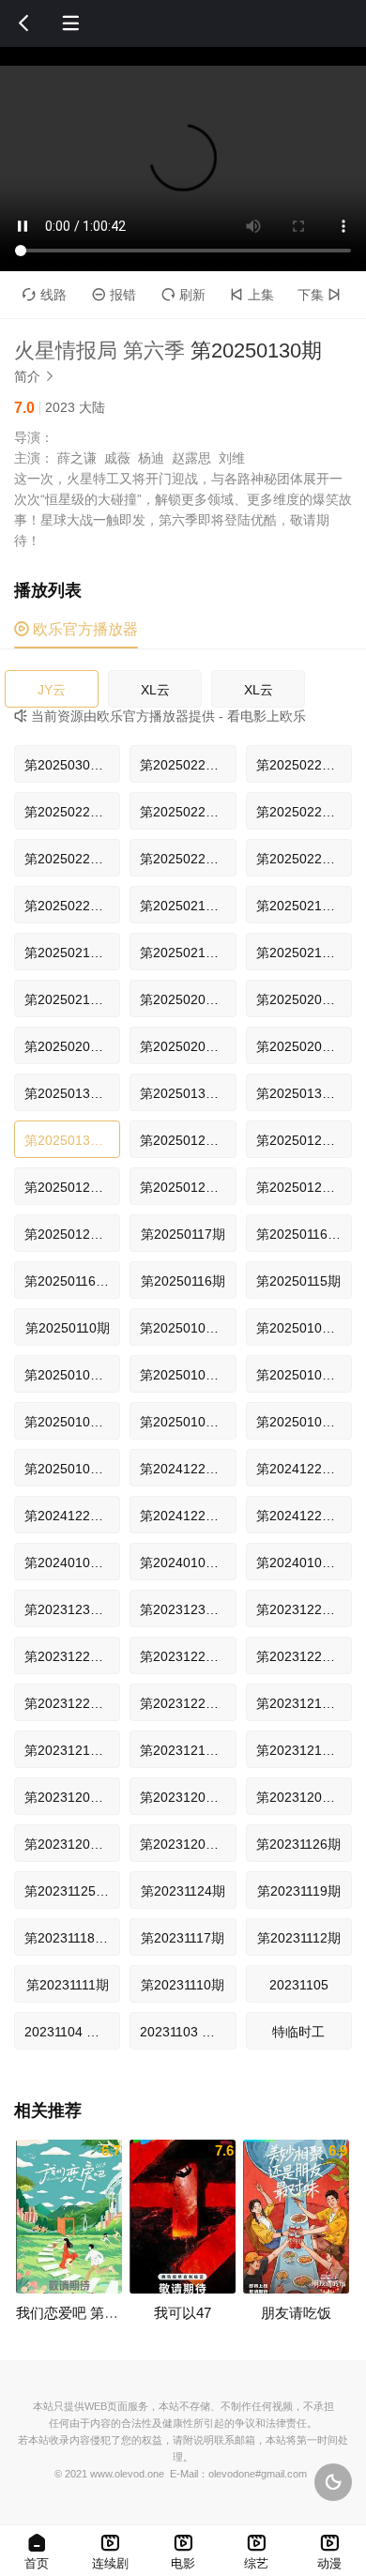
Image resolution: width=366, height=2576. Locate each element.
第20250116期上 (72, 1281)
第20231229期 (299, 1609)
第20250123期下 (72, 1187)
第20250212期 (68, 999)
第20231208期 (183, 1797)
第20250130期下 (188, 1093)
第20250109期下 (188, 1328)
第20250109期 (68, 1375)
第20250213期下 (72, 953)
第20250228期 (183, 765)
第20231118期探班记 (72, 1938)
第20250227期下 (304, 765)
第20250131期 (68, 1093)
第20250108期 (183, 1375)
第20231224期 (299, 1656)
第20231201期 (183, 1844)
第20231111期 (68, 1985)
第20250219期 (183, 906)
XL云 (155, 690)
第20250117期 (183, 1234)
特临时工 (298, 2032)
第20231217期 (299, 1703)
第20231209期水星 (72, 1797)
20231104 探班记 (72, 2032)
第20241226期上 (72, 1516)
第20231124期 (183, 1891)
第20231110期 (183, 1985)
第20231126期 (298, 1844)
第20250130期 (68, 1140)
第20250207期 (183, 999)
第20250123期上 (188, 1187)
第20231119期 (299, 1891)
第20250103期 (299, 1375)
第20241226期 (183, 1516)
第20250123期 (299, 1187)
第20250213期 (299, 953)
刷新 (183, 295)
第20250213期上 (188, 953)
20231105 (299, 1985)
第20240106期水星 (188, 1562)
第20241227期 (183, 1469)
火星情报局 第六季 (99, 351)
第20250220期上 (304, 859)
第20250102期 (299, 1422)
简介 (35, 376)
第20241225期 (299, 1516)
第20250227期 (183, 812)
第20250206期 (183, 1046)
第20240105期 (299, 1562)
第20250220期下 (188, 859)
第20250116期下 (304, 1234)
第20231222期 (183, 1703)
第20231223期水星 (72, 1703)
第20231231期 (68, 1609)
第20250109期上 (304, 1328)
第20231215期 (183, 1750)
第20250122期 (68, 1234)
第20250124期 (299, 1140)
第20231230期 (183, 1609)
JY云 (52, 690)
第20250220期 (68, 906)
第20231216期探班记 (72, 1750)
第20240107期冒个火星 (72, 1562)
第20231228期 (68, 1656)
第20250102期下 (72, 1422)
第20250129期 (183, 1140)
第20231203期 (299, 1797)
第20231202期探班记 (72, 1844)
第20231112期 (299, 1938)
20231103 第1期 (188, 2032)
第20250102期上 (188, 1422)
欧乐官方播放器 (76, 629)
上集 (252, 295)
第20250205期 (299, 1046)
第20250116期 (183, 1281)
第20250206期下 (304, 999)
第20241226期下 (304, 1469)
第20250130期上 (304, 1093)
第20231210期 (299, 1750)
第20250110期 (68, 1328)
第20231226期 (183, 1656)
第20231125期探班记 (72, 1891)
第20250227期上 (72, 812)
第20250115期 (298, 1281)
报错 (114, 295)
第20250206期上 (72, 1046)
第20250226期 (299, 812)
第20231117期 (183, 1938)
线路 (45, 295)
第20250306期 (68, 765)
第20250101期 (68, 1469)
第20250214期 (299, 906)
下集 (319, 295)
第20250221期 (68, 859)
